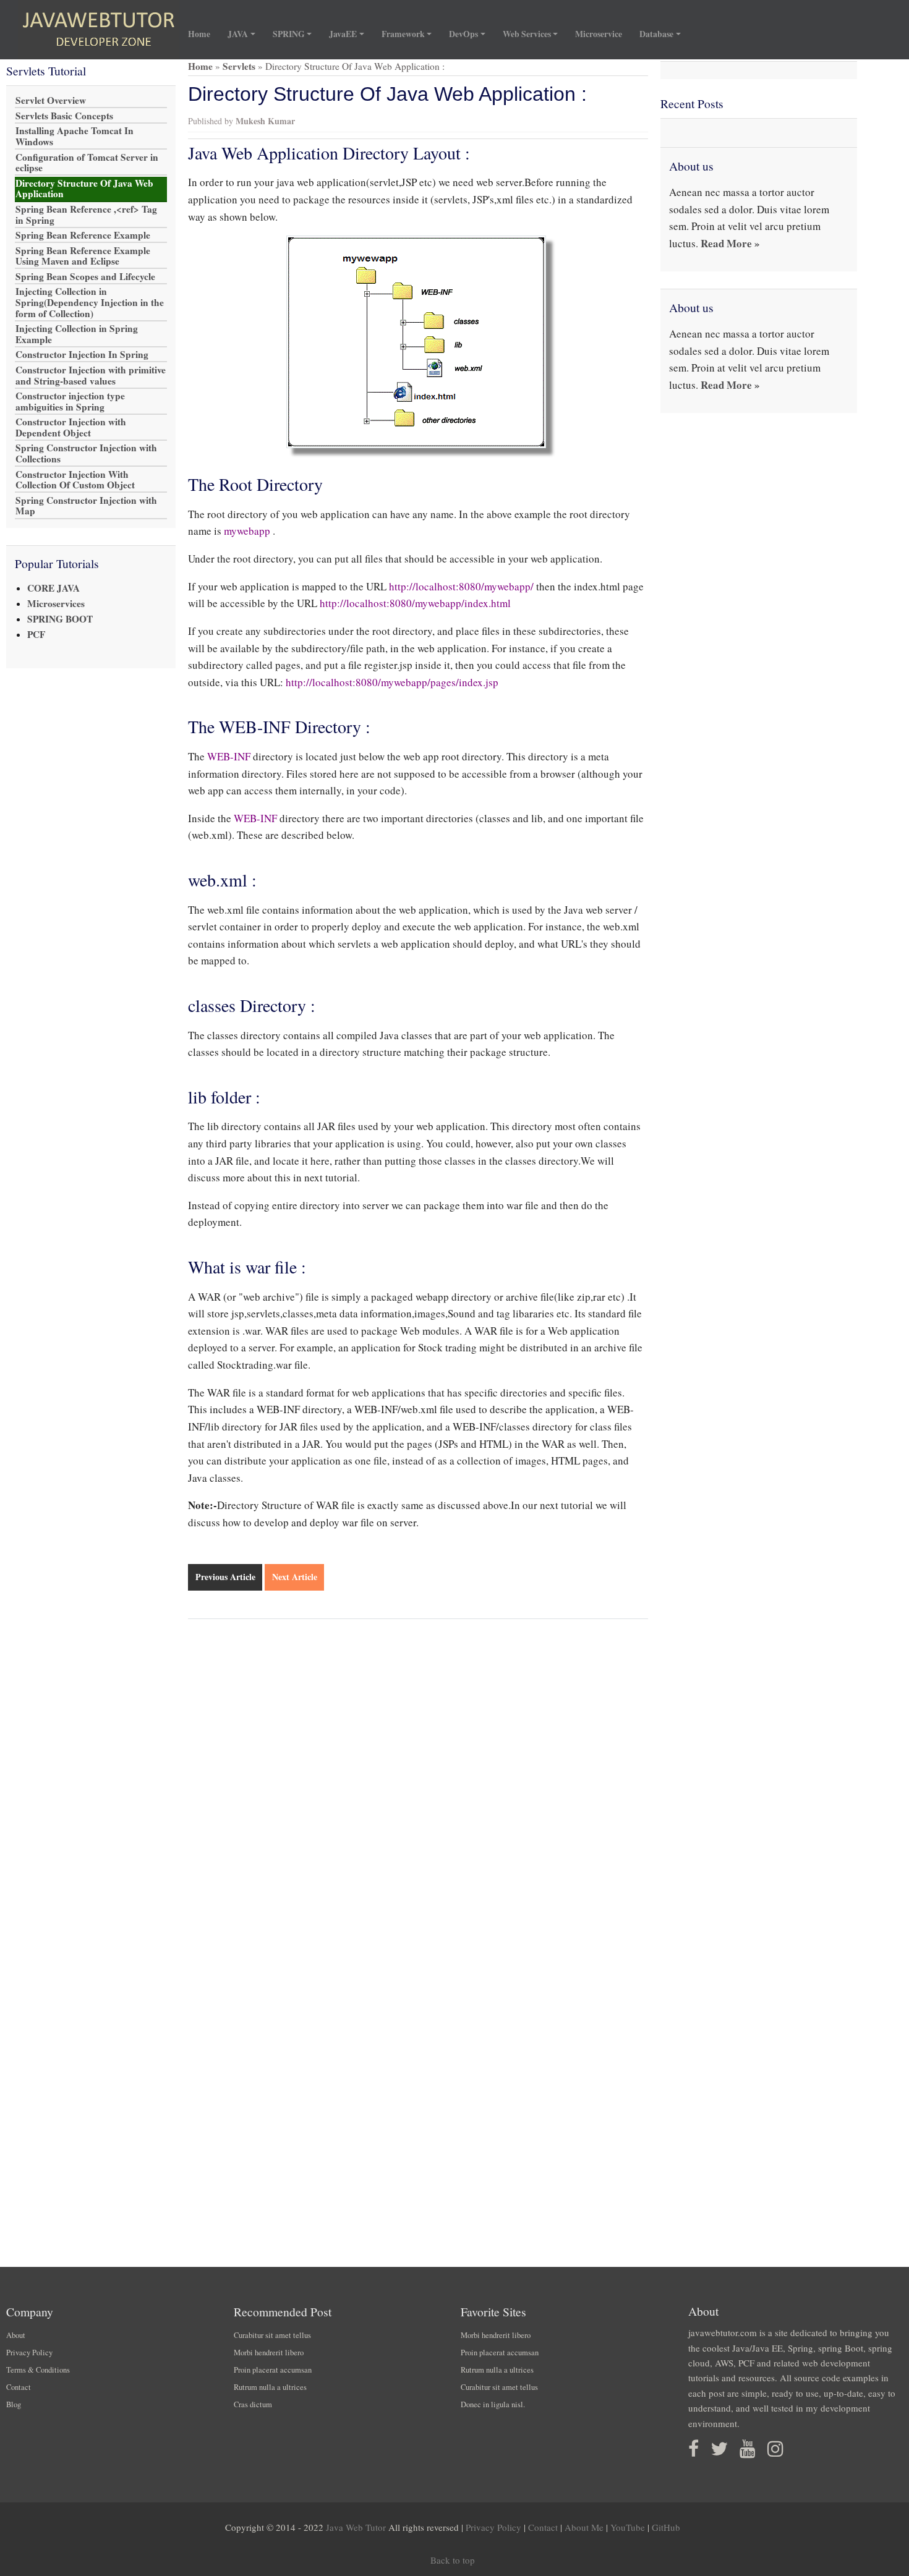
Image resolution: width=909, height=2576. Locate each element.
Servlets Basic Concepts (64, 116)
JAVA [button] (238, 34)
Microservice (599, 34)
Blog (14, 2404)
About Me (584, 2527)
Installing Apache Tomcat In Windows (75, 137)
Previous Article (225, 1577)
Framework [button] (403, 34)
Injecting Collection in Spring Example (77, 334)
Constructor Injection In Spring (82, 355)
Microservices (56, 603)
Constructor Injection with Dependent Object (71, 428)
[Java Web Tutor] (99, 30)
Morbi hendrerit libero (269, 2353)
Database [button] (656, 34)
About (16, 2335)
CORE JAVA (53, 588)
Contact (19, 2387)
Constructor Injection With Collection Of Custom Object (75, 480)
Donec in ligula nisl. (493, 2404)
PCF (36, 634)
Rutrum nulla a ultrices (270, 2387)
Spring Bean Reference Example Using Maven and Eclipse (83, 256)
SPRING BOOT (60, 619)
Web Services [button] (527, 34)
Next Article (295, 1577)
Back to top (453, 2560)
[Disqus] (418, 1791)
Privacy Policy (29, 2353)
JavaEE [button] (343, 34)
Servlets (239, 66)
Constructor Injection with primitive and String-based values (91, 375)
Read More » (730, 243)
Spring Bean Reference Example (83, 236)
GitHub (666, 2527)
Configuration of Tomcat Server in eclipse (87, 163)
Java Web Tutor (356, 2527)
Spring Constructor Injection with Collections (86, 454)
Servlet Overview (51, 101)
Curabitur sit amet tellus (272, 2335)
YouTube (628, 2527)
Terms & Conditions (38, 2370)
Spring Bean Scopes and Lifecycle (85, 276)
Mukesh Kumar (265, 121)
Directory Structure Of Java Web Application (84, 189)
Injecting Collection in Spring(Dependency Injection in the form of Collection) (90, 303)
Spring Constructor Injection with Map (86, 506)
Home (203, 34)
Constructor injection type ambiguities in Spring (70, 402)
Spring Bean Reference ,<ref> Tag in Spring (86, 215)
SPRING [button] (289, 34)
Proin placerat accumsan (273, 2370)
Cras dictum (253, 2404)
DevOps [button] (463, 34)
